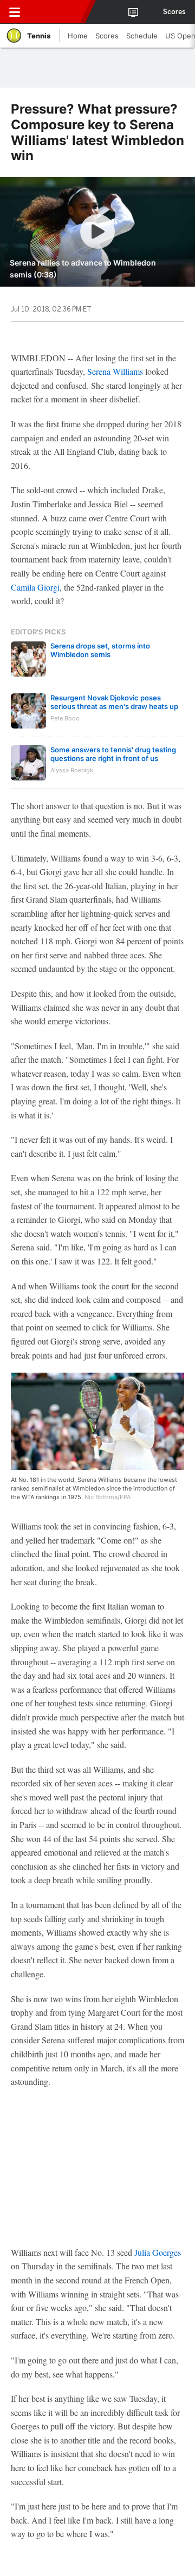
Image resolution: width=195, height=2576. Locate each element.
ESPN (58, 12)
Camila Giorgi (35, 587)
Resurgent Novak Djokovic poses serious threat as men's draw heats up (114, 702)
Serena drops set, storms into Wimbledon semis (100, 650)
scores (174, 12)
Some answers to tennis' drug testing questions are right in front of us (113, 754)
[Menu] (15, 12)
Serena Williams (115, 371)
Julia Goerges (158, 2252)
